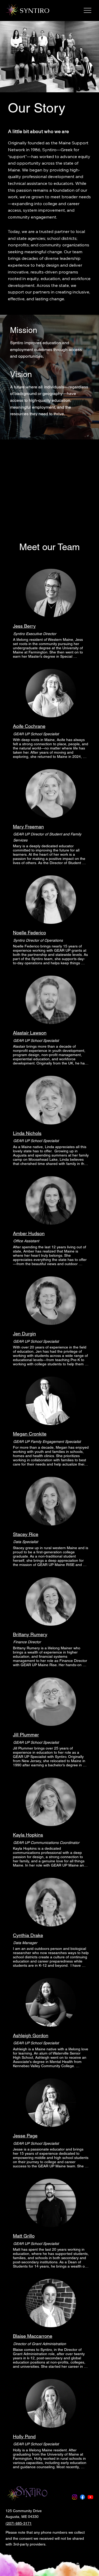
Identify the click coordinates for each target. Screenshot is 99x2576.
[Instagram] (75, 2497)
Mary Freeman (28, 827)
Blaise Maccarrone (33, 2336)
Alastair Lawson (30, 1033)
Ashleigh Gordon (31, 2035)
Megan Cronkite (30, 1434)
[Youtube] (90, 2497)
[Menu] (88, 10)
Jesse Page (25, 2136)
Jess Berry (24, 626)
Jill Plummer (26, 1735)
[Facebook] (82, 2497)
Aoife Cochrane (29, 726)
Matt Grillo (24, 2236)
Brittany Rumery (30, 1634)
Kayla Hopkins (28, 1835)
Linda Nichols (27, 1133)
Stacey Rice (26, 1534)
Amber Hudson (29, 1233)
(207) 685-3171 (19, 2523)
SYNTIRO (35, 11)
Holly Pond (24, 2436)
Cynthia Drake (28, 1935)
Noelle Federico (29, 933)
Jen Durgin (24, 1334)
